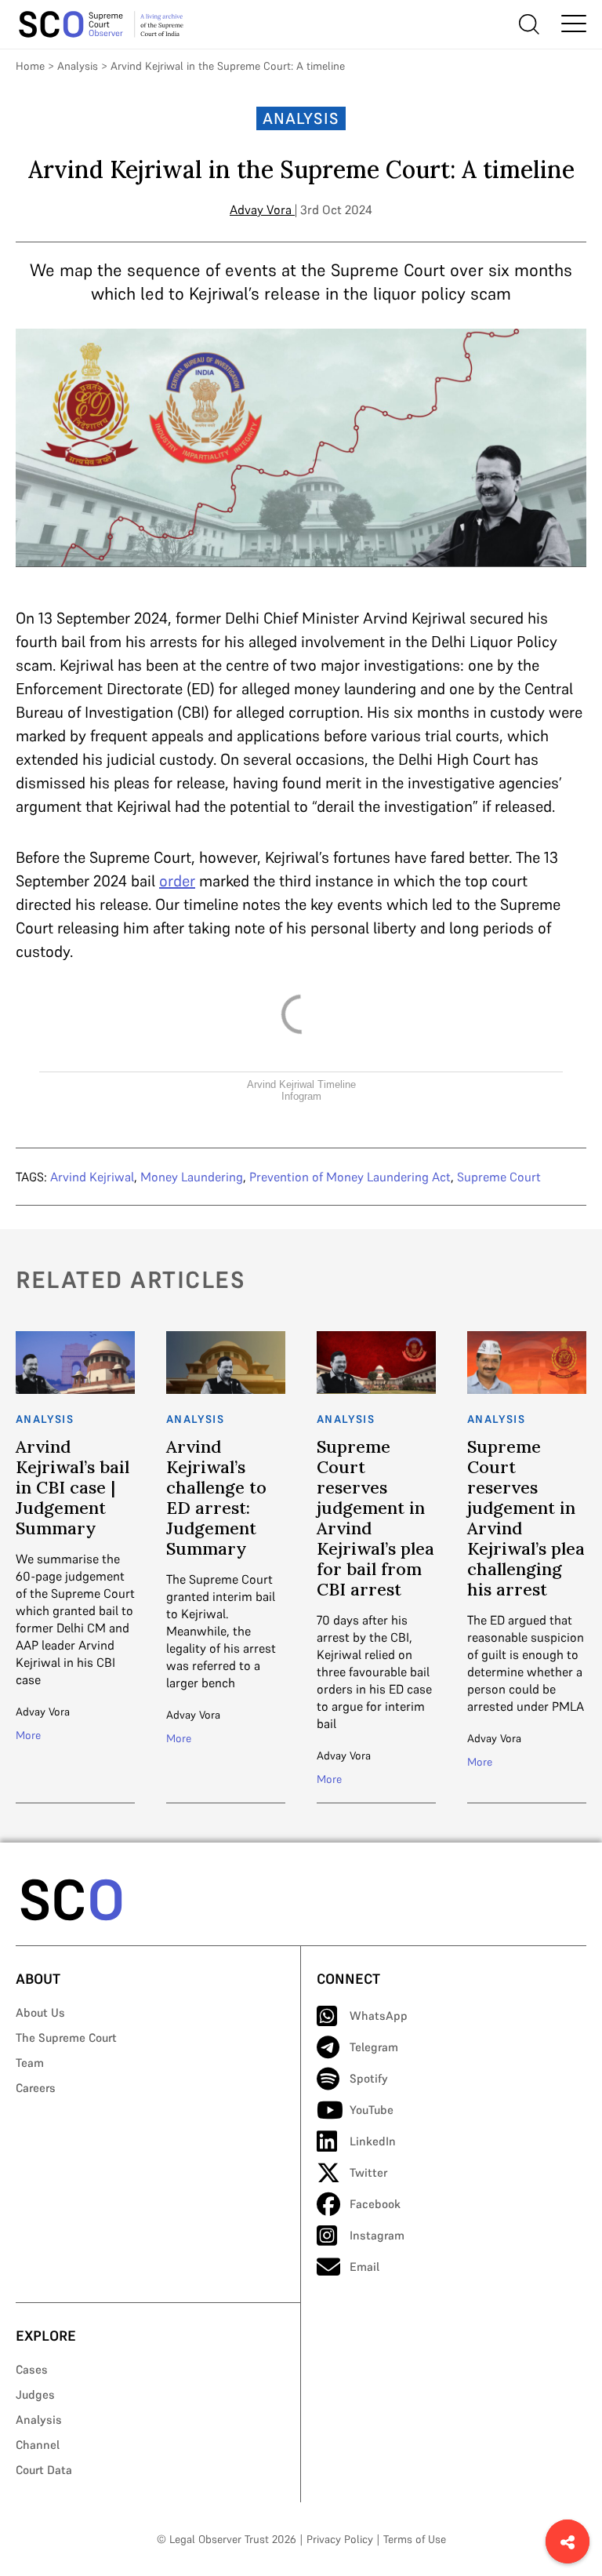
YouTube (372, 2110)
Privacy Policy (340, 2539)
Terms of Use (415, 2539)
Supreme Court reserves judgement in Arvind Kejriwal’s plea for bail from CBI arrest (375, 1518)
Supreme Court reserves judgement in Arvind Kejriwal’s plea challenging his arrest (526, 1518)
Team (30, 2063)
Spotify (369, 2078)
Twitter (368, 2172)
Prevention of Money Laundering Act (350, 1177)
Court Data (44, 2470)
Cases (32, 2369)
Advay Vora (261, 209)
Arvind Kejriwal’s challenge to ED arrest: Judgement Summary (216, 1497)
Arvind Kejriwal (92, 1177)
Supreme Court (499, 1177)
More (28, 1735)
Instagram (377, 2235)
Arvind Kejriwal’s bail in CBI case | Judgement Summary (73, 1487)
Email (364, 2267)
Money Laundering (192, 1177)
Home (30, 66)
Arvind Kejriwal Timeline (301, 1084)
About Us (40, 2012)
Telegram (374, 2047)
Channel (38, 2445)
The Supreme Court (66, 2038)
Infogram (301, 1096)
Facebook (375, 2204)
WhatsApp (379, 2016)
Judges (35, 2394)
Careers (36, 2088)
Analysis (78, 66)
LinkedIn (373, 2141)
